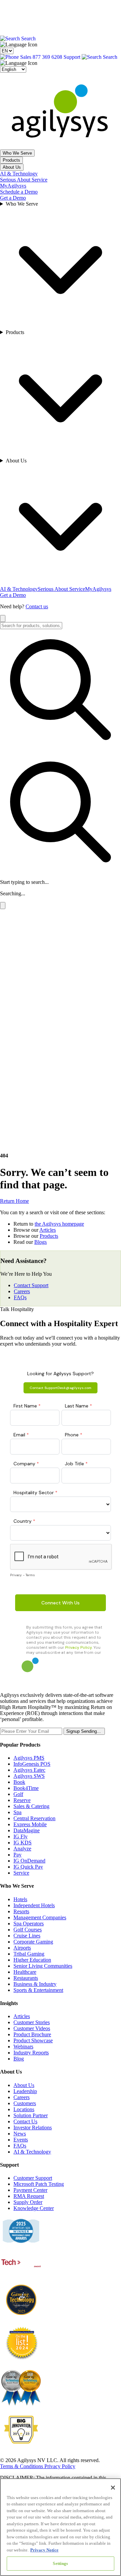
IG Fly (21, 1836)
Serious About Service (24, 180)
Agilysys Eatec (29, 1770)
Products (11, 160)
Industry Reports (31, 2053)
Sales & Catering (31, 1806)
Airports (22, 1948)
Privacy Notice (44, 2550)
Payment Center (30, 2190)
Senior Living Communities (43, 1966)
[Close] (113, 2488)
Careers (22, 1291)
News (20, 2134)
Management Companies (40, 1917)
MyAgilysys (13, 186)
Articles (48, 1230)
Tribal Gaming (29, 1954)
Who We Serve (17, 153)
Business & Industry (35, 1984)
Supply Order (28, 2202)
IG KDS (23, 1843)
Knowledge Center (34, 2208)
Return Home (14, 1201)
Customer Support (33, 2178)
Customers (25, 2103)
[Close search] (3, 619)
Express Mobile (30, 1824)
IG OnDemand (29, 1861)
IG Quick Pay (28, 1867)
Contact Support (31, 1285)
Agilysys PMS (29, 1758)
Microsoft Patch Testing (39, 2184)
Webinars (23, 2047)
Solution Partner (31, 2115)
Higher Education (32, 1960)
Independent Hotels (34, 1905)
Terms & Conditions (22, 2466)
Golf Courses (28, 1930)
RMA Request (29, 2196)
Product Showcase (33, 2040)
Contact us (37, 606)
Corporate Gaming (33, 1942)
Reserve (22, 1800)
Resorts (21, 1911)
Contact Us (25, 2121)
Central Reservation (34, 1818)
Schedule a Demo (19, 192)
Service (21, 1873)
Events (21, 2140)
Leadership (25, 2091)
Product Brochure (32, 2034)
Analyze (22, 1849)
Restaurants (26, 1978)
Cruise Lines (27, 1936)
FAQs (20, 1297)
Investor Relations (33, 2128)
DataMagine (27, 1830)
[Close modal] (3, 906)
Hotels (20, 1899)
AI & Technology (19, 174)
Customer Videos (32, 2028)
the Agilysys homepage (59, 1224)
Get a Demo (13, 198)
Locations (24, 2109)
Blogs (41, 1242)
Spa (17, 1812)
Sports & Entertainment (38, 1990)
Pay (17, 1855)
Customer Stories (32, 2022)
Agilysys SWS (29, 1776)
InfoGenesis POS (32, 1764)
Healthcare (25, 1972)
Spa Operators (29, 1924)
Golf (18, 1794)
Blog (19, 2059)
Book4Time (26, 1788)
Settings (60, 2563)
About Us (12, 167)
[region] (61, 2527)
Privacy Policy (60, 2466)
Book (19, 1782)
